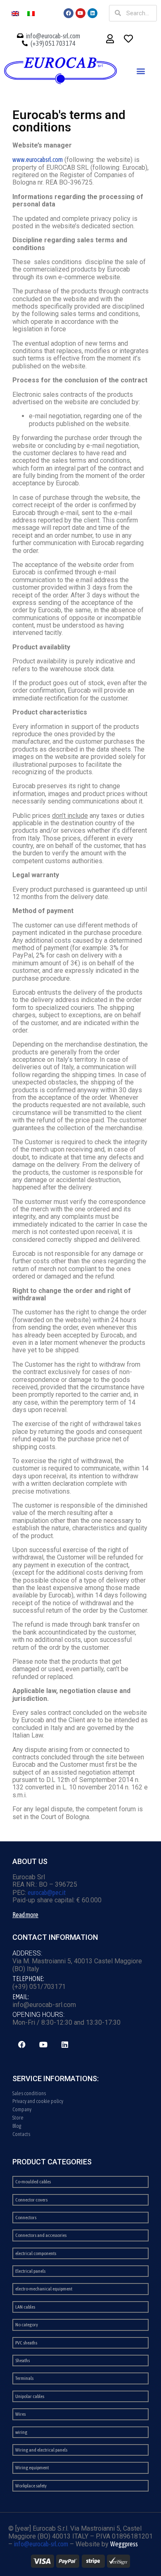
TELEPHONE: (28, 1979)
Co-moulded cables (33, 2182)
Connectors (26, 2218)
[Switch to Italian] (31, 13)
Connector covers (31, 2200)
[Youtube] (80, 13)
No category (27, 2325)
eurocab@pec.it (47, 1892)
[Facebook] (69, 13)
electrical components (36, 2253)
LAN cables (25, 2307)
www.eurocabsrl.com (38, 159)
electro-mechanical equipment (44, 2289)
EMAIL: (21, 1997)
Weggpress (124, 2544)
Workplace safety (31, 2486)
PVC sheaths (26, 2343)
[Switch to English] (15, 13)
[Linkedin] (92, 13)
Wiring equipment (32, 2468)
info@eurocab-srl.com (41, 2544)
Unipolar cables (30, 2396)
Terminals (24, 2378)
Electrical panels (30, 2271)
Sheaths (22, 2361)
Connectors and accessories (41, 2235)
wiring (21, 2432)
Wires (20, 2414)
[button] (141, 71)
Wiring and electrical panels (41, 2450)
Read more (25, 1915)
